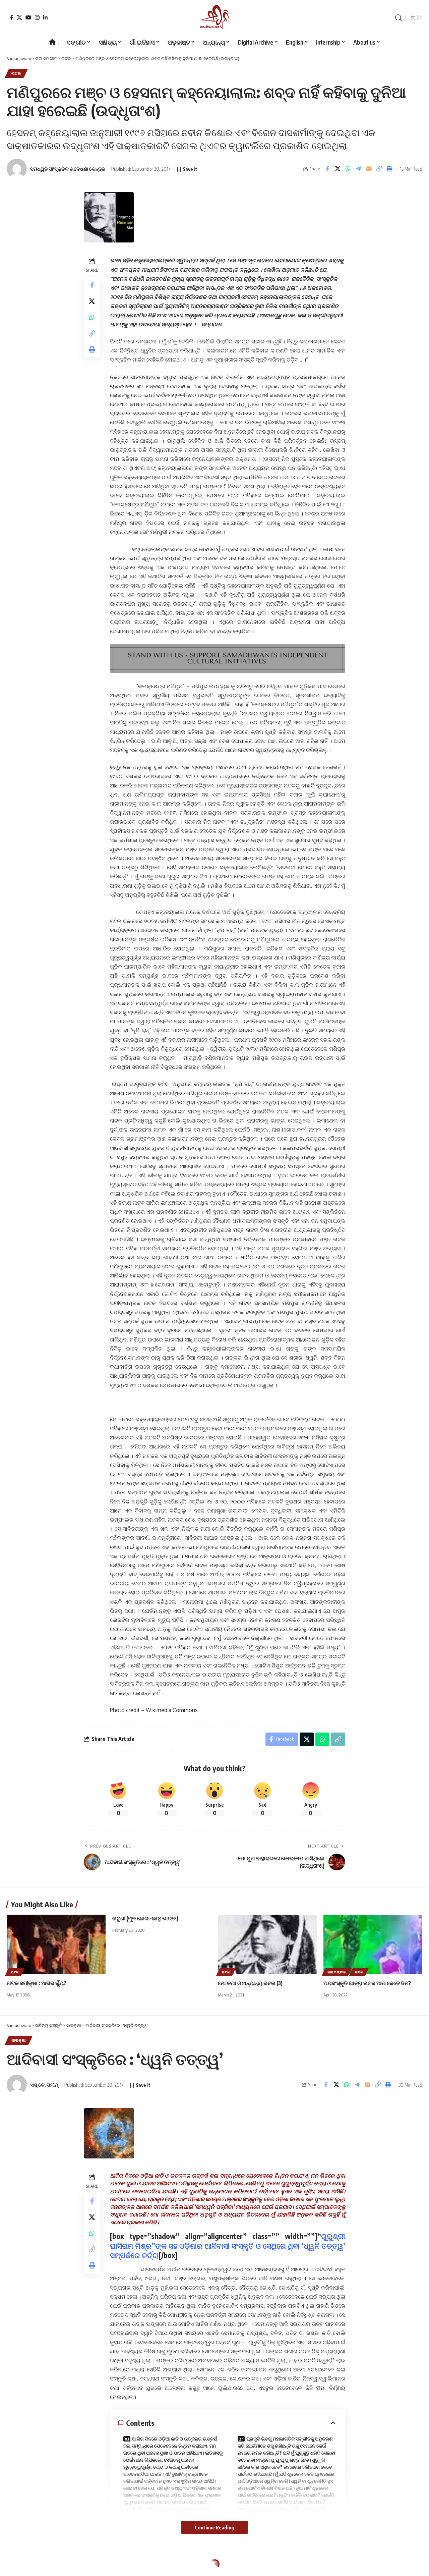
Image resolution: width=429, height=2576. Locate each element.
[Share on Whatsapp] (348, 169)
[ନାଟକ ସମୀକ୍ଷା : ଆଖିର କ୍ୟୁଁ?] (56, 1944)
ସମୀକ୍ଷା (19, 2040)
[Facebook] (12, 17)
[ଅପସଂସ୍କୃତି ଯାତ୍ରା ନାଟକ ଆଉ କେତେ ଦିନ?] (373, 1944)
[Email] (369, 169)
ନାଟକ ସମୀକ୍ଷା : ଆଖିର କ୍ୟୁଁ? (37, 1983)
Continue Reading (214, 2527)
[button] (399, 18)
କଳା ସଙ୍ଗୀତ (337, 1972)
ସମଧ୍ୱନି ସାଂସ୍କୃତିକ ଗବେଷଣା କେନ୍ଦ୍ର (68, 169)
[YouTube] (28, 17)
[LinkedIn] (45, 17)
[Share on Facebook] (327, 169)
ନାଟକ (16, 73)
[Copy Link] (379, 169)
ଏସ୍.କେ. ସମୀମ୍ (44, 2085)
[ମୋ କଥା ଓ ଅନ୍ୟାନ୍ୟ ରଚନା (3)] (267, 1944)
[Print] (389, 169)
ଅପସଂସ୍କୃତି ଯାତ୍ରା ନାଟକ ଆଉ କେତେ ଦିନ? (367, 1983)
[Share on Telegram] (358, 169)
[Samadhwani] (214, 18)
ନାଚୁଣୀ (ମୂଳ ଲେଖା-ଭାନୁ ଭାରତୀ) (145, 1918)
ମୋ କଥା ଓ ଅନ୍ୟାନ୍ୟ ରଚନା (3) (250, 1983)
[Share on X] (338, 169)
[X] (19, 17)
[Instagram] (37, 17)
